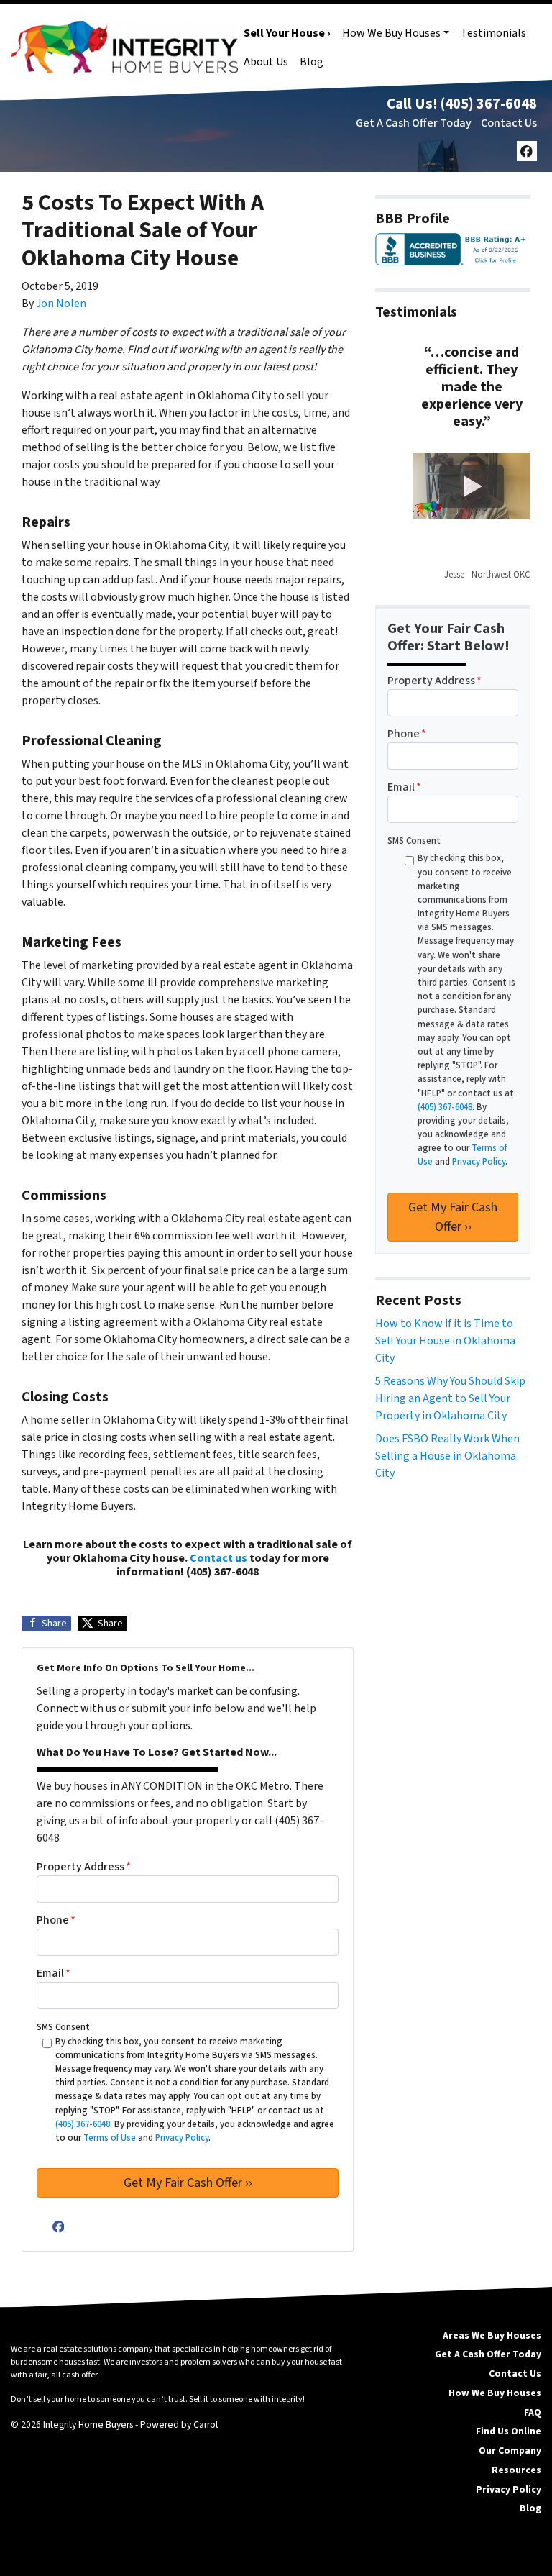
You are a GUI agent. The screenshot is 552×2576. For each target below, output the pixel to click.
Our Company (510, 2450)
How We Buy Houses (391, 33)
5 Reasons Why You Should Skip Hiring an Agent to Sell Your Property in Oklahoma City (450, 1398)
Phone (56, 1920)
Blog (312, 62)
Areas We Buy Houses (492, 2335)
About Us (266, 62)
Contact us (218, 1558)
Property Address (84, 1867)
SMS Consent (63, 2027)
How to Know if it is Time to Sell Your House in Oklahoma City (445, 1341)
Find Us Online (509, 2431)
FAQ (533, 2412)
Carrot (206, 2425)
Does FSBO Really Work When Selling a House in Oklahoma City (447, 1456)
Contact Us (509, 123)
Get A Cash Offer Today (414, 123)
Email (54, 1973)
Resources (516, 2470)
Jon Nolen (61, 304)
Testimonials (493, 33)
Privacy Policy (509, 2489)
